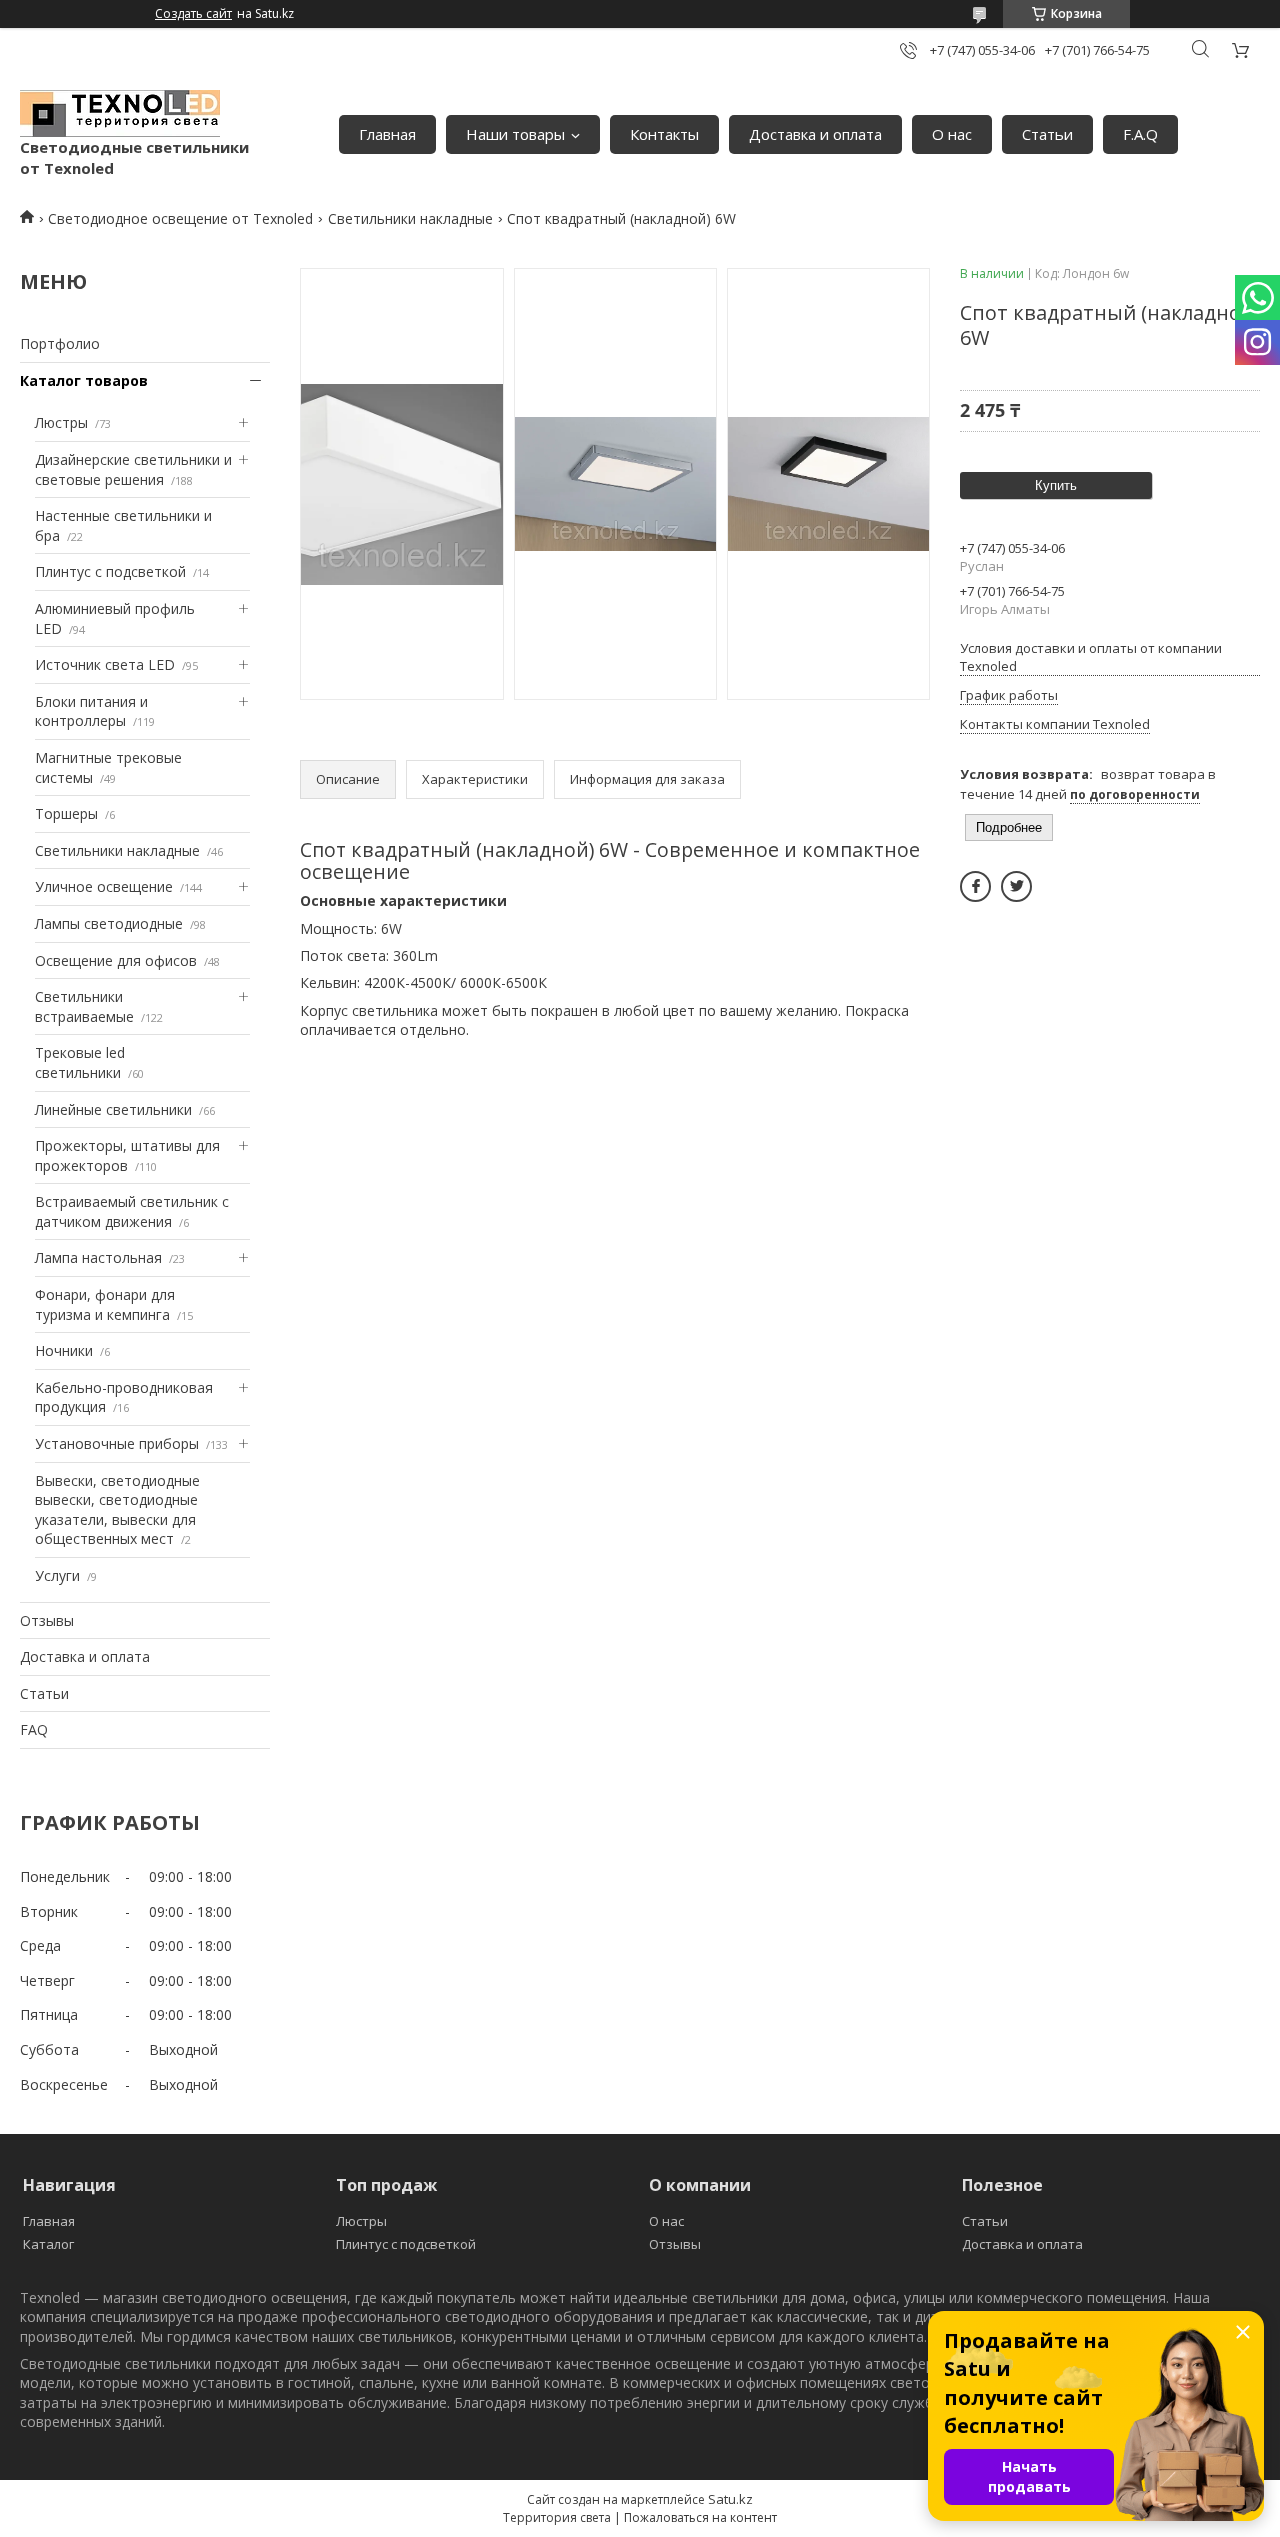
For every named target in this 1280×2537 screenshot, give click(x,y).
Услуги (57, 1575)
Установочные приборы (117, 1443)
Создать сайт (193, 14)
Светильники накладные (410, 218)
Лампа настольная (98, 1257)
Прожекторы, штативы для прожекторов (127, 1155)
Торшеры (66, 813)
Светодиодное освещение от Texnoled (180, 218)
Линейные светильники (113, 1109)
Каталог (48, 2244)
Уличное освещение (104, 886)
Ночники (64, 1350)
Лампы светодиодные (109, 923)
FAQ (34, 1729)
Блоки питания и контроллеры (91, 711)
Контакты (664, 134)
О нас (952, 134)
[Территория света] (120, 113)
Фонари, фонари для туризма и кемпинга (105, 1304)
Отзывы (47, 1620)
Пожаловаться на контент (700, 2517)
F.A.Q (1140, 134)
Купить (1056, 485)
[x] (1016, 886)
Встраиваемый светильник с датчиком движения (132, 1211)
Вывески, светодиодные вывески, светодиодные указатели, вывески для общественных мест (117, 1510)
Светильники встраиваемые (84, 1006)
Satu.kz (730, 2499)
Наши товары (515, 134)
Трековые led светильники (80, 1062)
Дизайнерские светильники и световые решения (133, 469)
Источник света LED (105, 664)
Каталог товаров (84, 380)
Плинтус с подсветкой (110, 571)
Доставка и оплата (815, 134)
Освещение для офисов (116, 960)
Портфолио (60, 343)
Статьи (1047, 134)
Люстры (61, 422)
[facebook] (975, 886)
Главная (387, 134)
